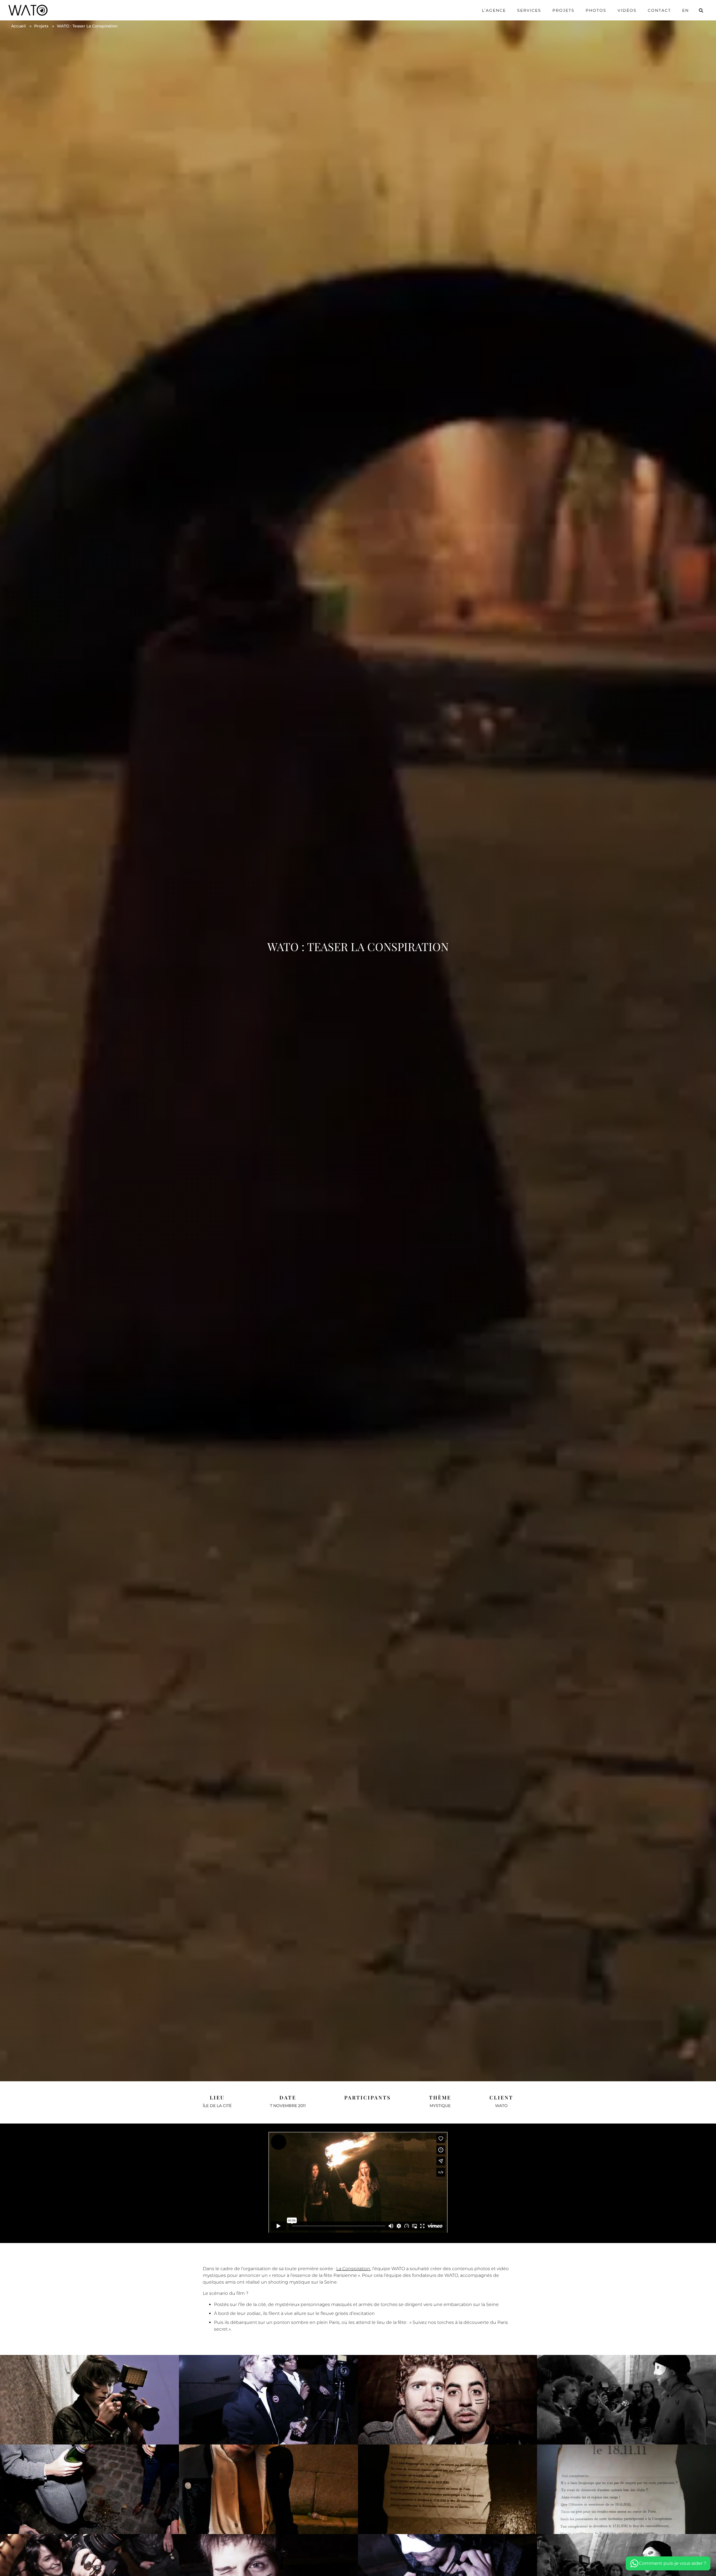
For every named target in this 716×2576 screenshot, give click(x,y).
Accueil (18, 26)
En (686, 10)
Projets (563, 10)
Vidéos (627, 10)
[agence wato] (28, 10)
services (529, 10)
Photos (596, 10)
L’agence (494, 10)
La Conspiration (353, 2269)
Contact (659, 10)
